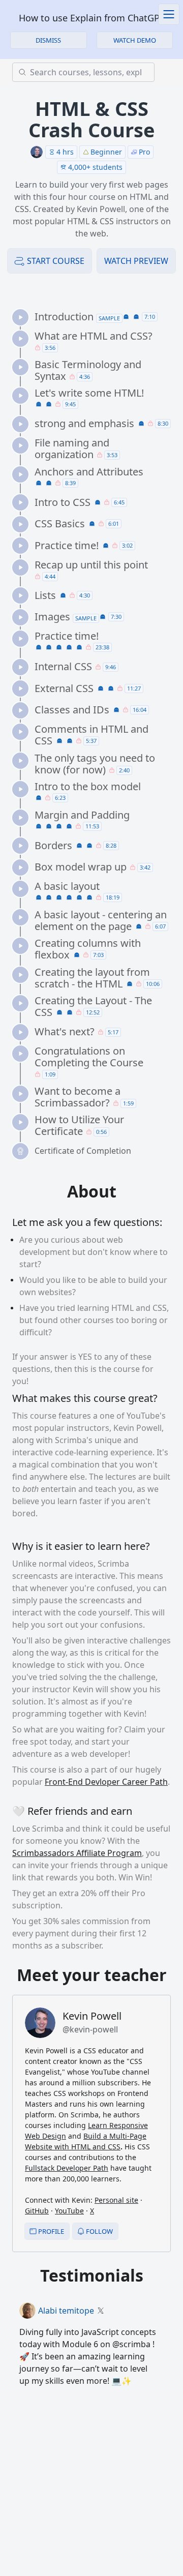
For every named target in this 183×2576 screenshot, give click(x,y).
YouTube (69, 2211)
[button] (135, 40)
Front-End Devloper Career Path (106, 1782)
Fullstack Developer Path (67, 2168)
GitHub (37, 2211)
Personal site (116, 2200)
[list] (96, 734)
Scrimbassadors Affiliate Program (77, 1853)
